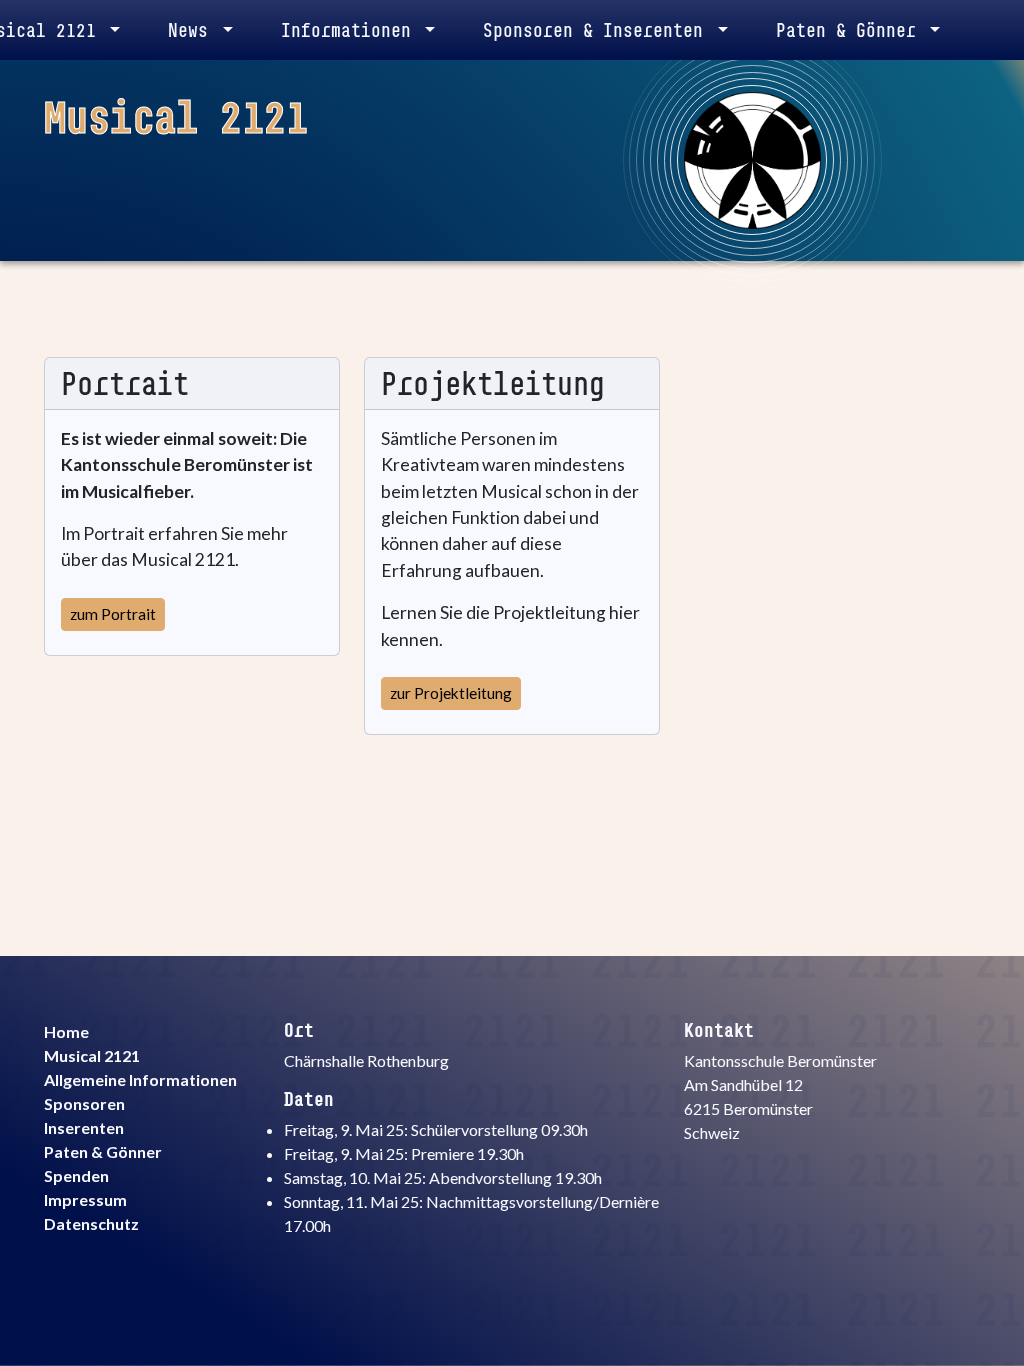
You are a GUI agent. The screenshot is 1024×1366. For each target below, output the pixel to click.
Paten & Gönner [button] (851, 30)
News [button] (193, 30)
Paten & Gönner (103, 1151)
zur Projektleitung (451, 693)
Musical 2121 (92, 1055)
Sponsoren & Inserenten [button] (598, 30)
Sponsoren (84, 1103)
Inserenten (84, 1127)
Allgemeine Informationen (140, 1079)
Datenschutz (91, 1223)
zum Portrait (113, 614)
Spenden (76, 1175)
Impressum (85, 1199)
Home (66, 1031)
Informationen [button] (351, 30)
